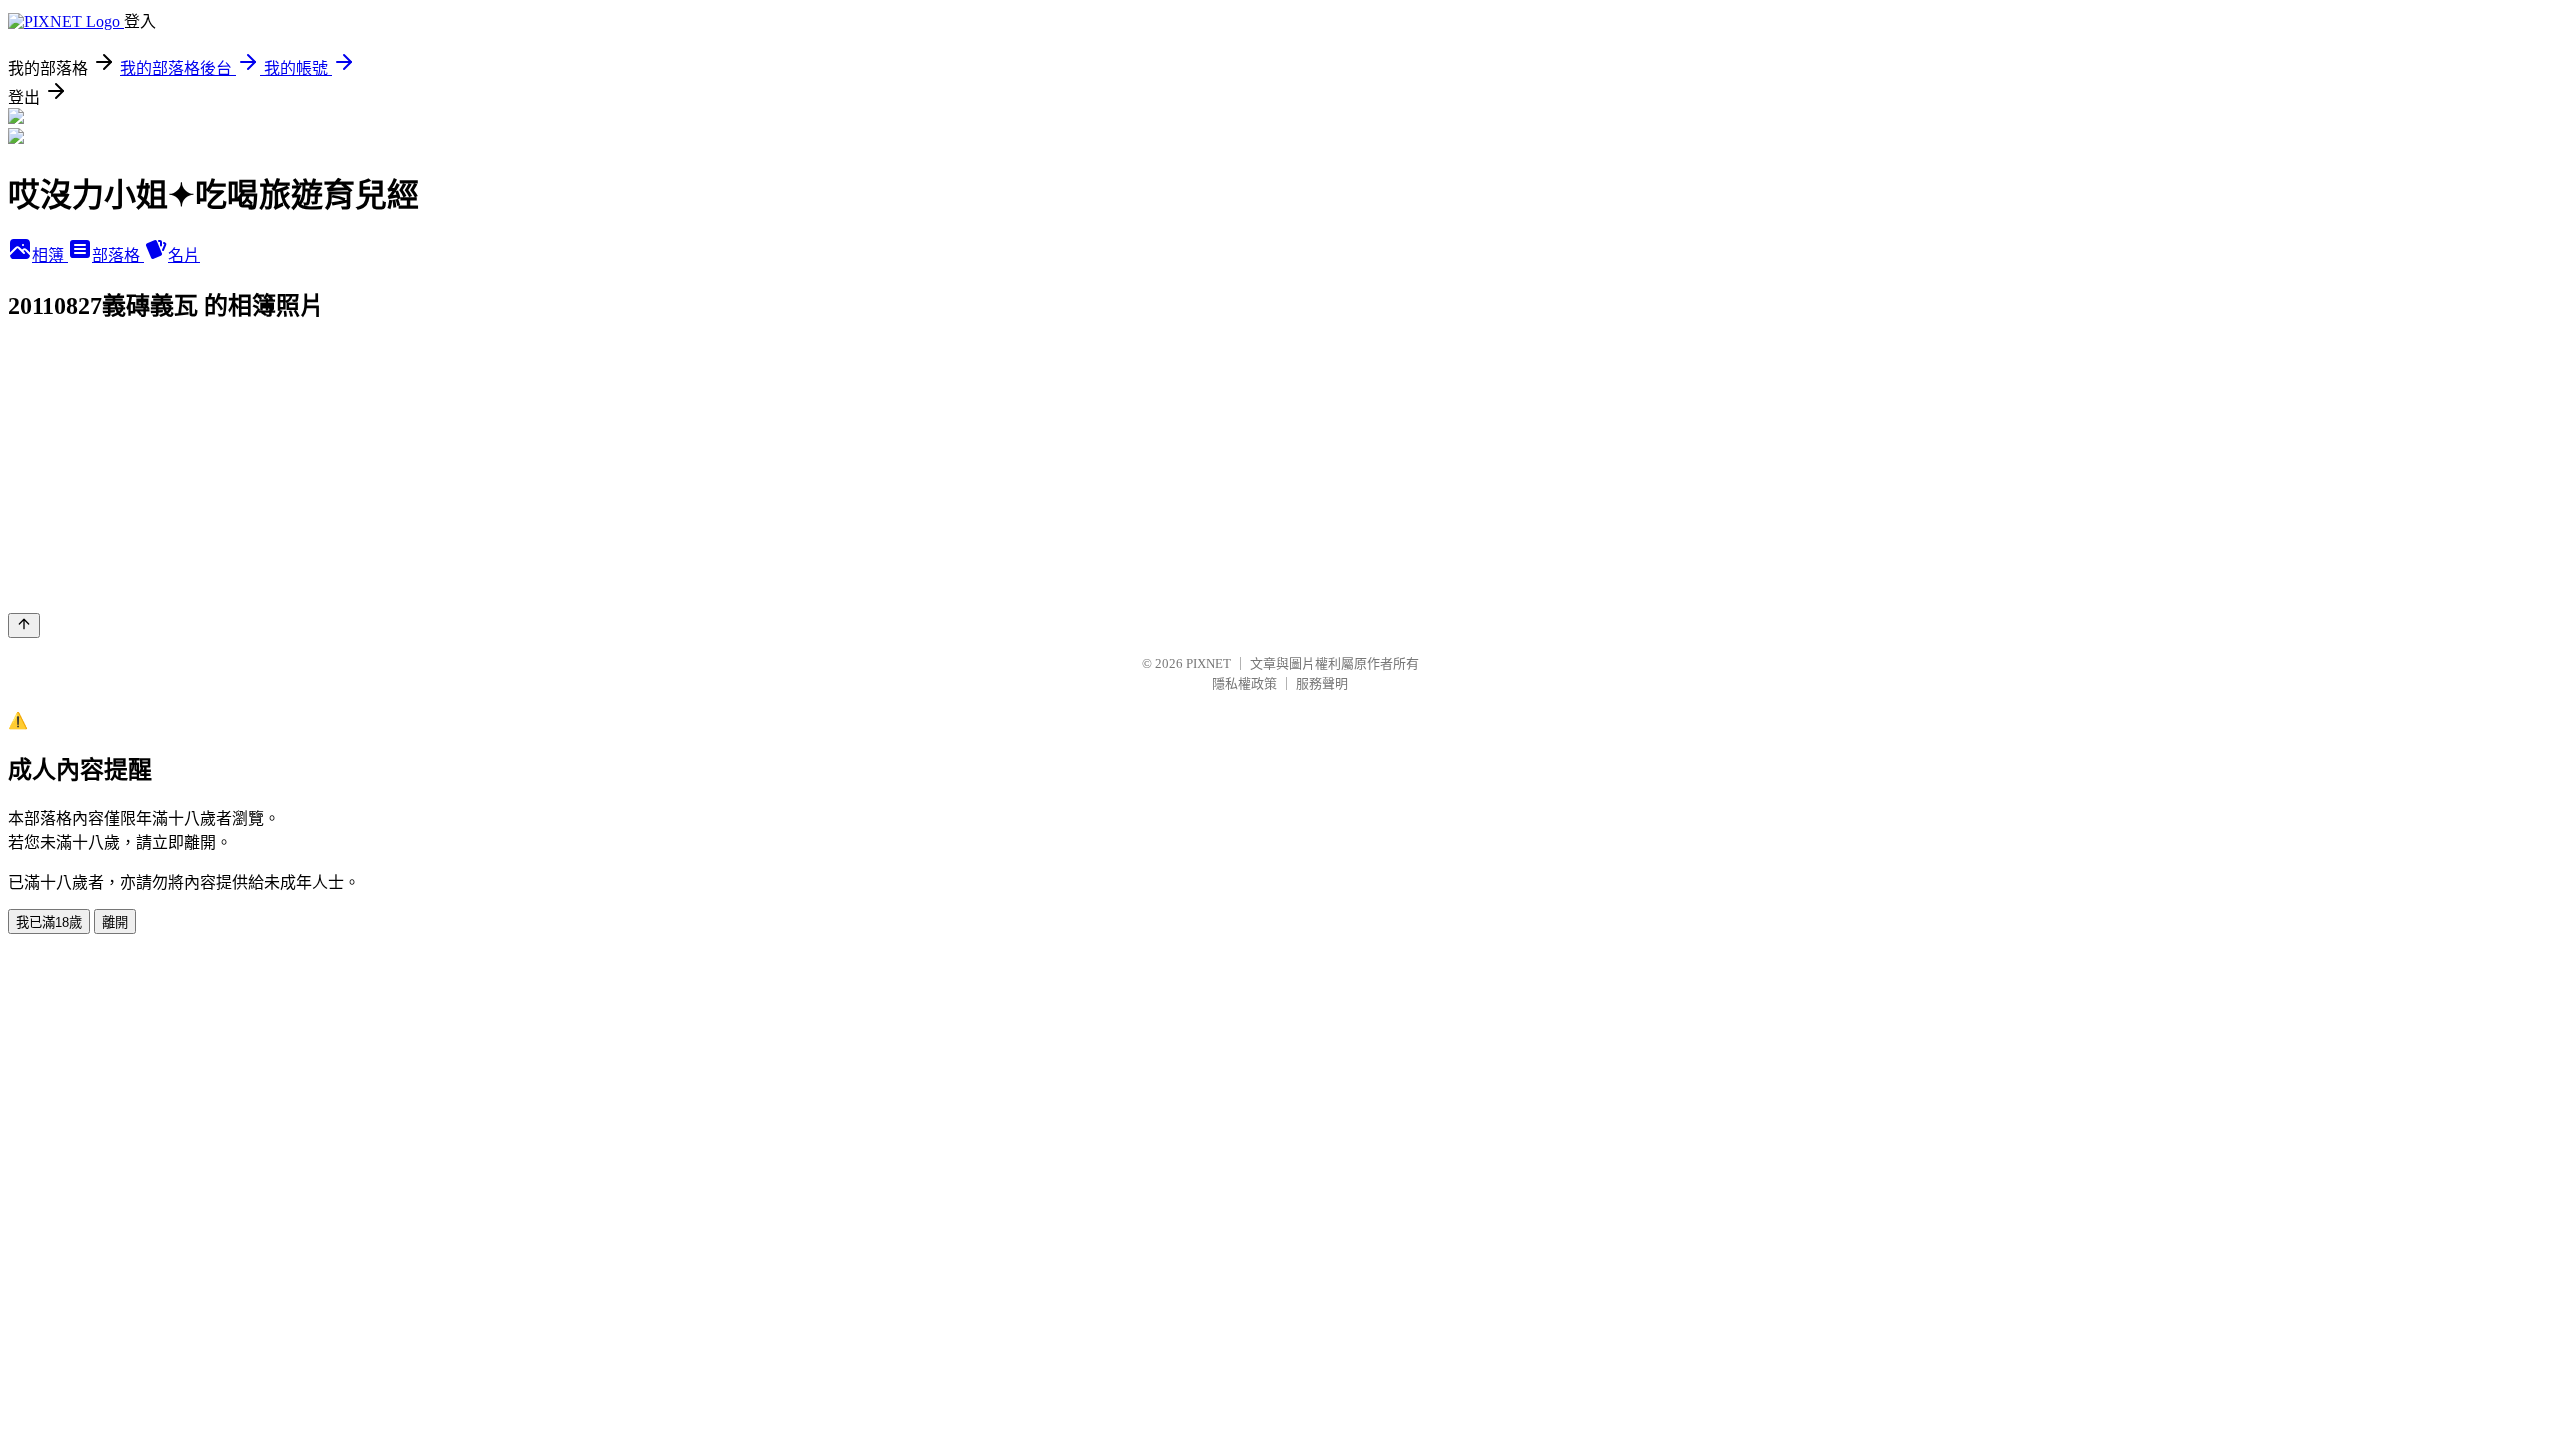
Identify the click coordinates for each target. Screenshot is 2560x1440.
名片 (184, 255)
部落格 (118, 255)
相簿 (50, 255)
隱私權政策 (1244, 683)
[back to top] (24, 625)
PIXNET (1208, 663)
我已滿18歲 (49, 922)
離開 (115, 922)
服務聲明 (1322, 683)
